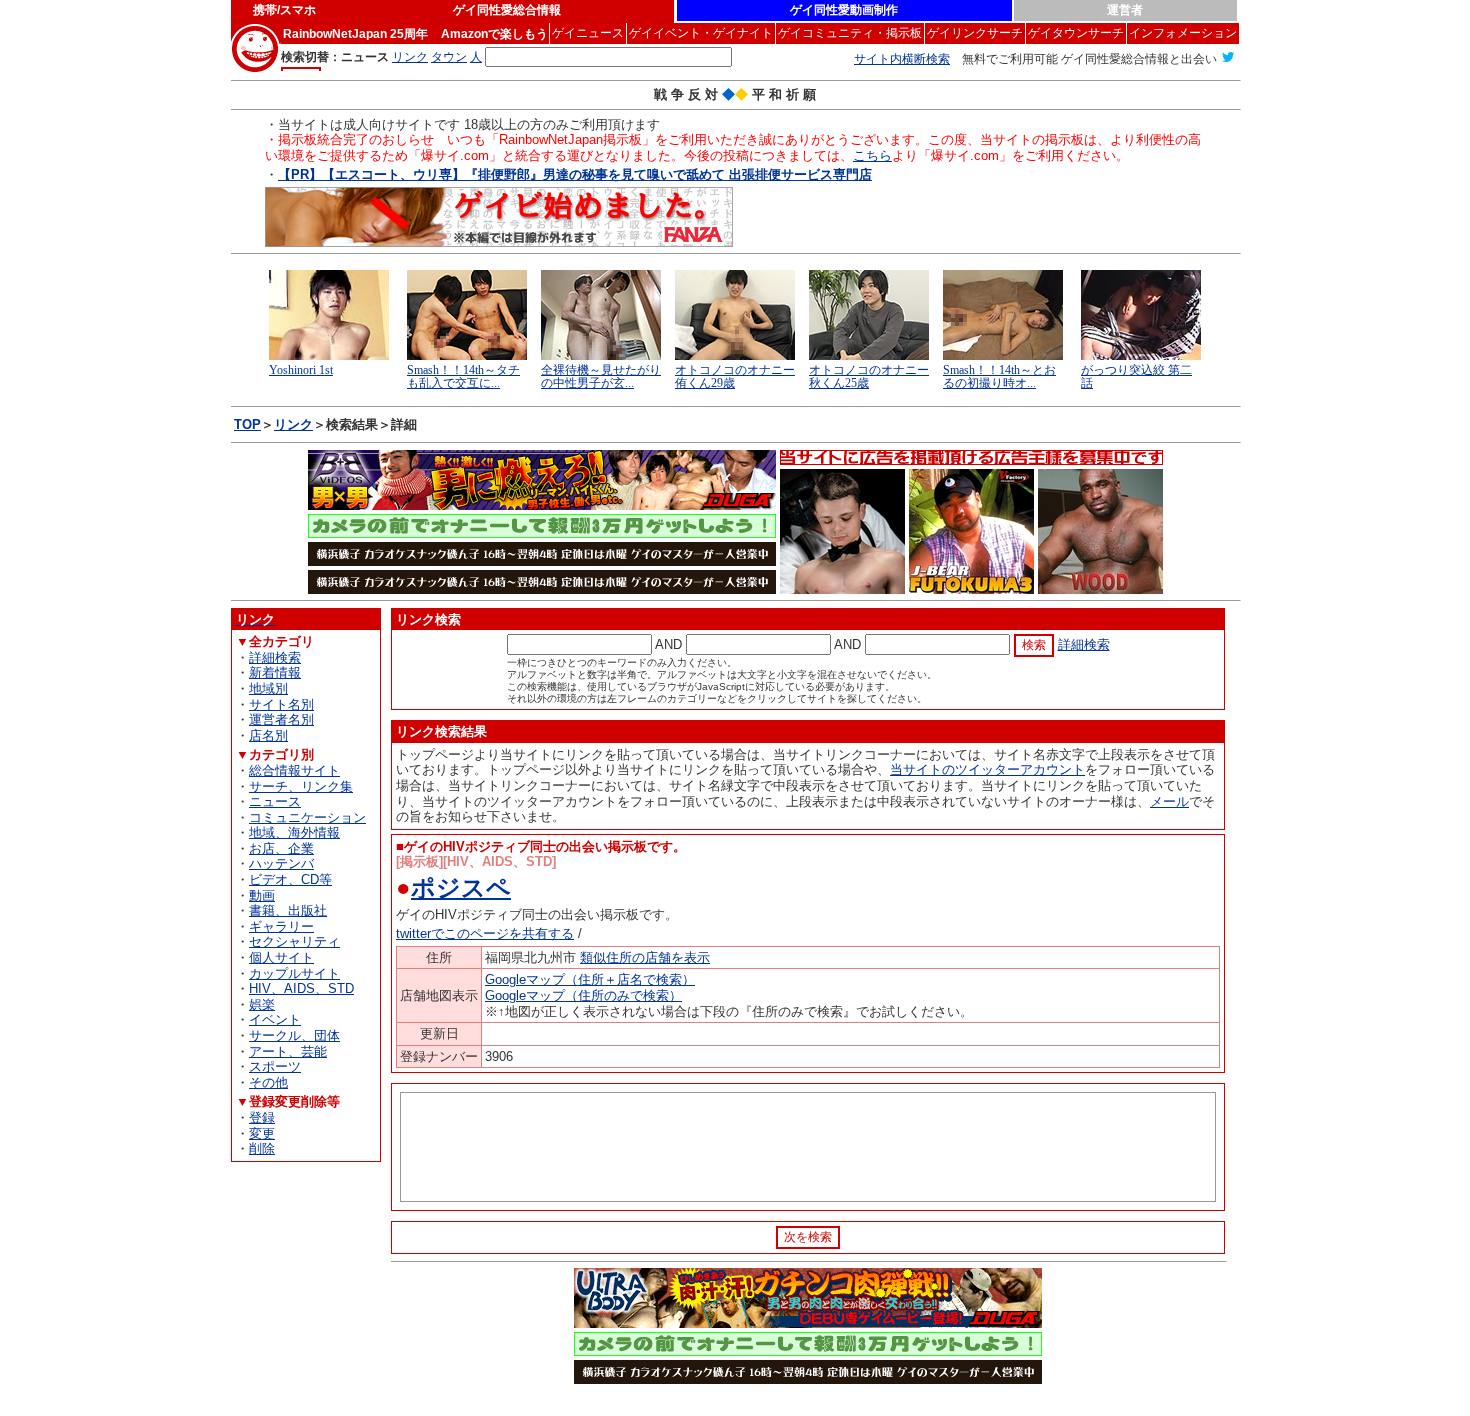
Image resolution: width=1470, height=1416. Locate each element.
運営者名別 (281, 719)
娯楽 (262, 1004)
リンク (293, 424)
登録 (262, 1117)
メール (1169, 801)
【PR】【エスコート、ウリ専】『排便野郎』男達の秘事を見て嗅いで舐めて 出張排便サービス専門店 (575, 174)
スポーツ (275, 1066)
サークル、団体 (294, 1035)
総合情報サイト (294, 770)
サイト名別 (281, 704)
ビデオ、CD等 (290, 879)
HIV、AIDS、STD (301, 988)
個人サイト (281, 957)
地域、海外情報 (294, 832)
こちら (872, 155)
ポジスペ (461, 887)
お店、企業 (281, 848)
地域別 (268, 688)
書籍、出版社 (288, 910)
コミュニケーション (307, 817)
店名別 (268, 735)
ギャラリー (281, 926)
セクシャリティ (294, 941)
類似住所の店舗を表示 (645, 957)
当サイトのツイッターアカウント (987, 769)
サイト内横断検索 (902, 59)
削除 (262, 1148)
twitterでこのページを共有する (485, 933)
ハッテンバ (281, 863)
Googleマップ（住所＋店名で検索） (590, 979)
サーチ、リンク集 (301, 786)
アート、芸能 (288, 1051)
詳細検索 (275, 657)
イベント (275, 1019)
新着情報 (275, 672)
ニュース (275, 801)
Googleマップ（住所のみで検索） (583, 995)
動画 (262, 895)
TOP (247, 424)
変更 (262, 1133)
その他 (268, 1082)
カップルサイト (294, 973)
